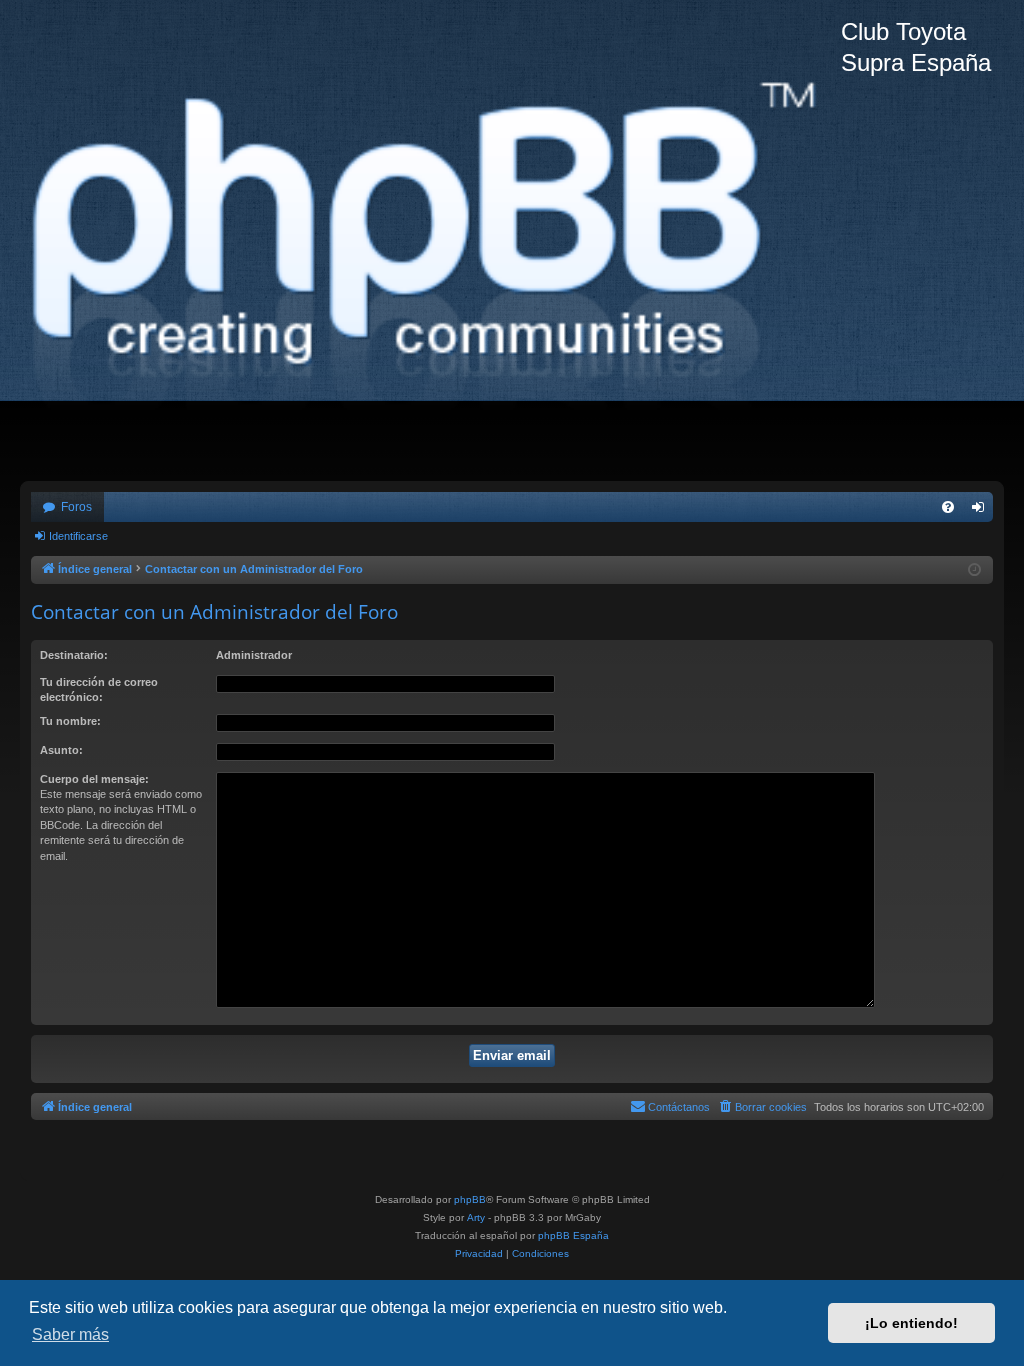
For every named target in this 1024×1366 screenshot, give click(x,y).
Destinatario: (74, 655)
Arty (476, 1217)
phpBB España (573, 1235)
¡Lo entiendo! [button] (911, 1323)
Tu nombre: (70, 721)
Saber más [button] (70, 1334)
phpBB (470, 1199)
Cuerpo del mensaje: (94, 779)
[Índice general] (430, 240)
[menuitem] (948, 507)
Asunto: (61, 750)
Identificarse (78, 536)
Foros (76, 507)
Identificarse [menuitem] (982, 511)
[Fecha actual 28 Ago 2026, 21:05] (974, 570)
